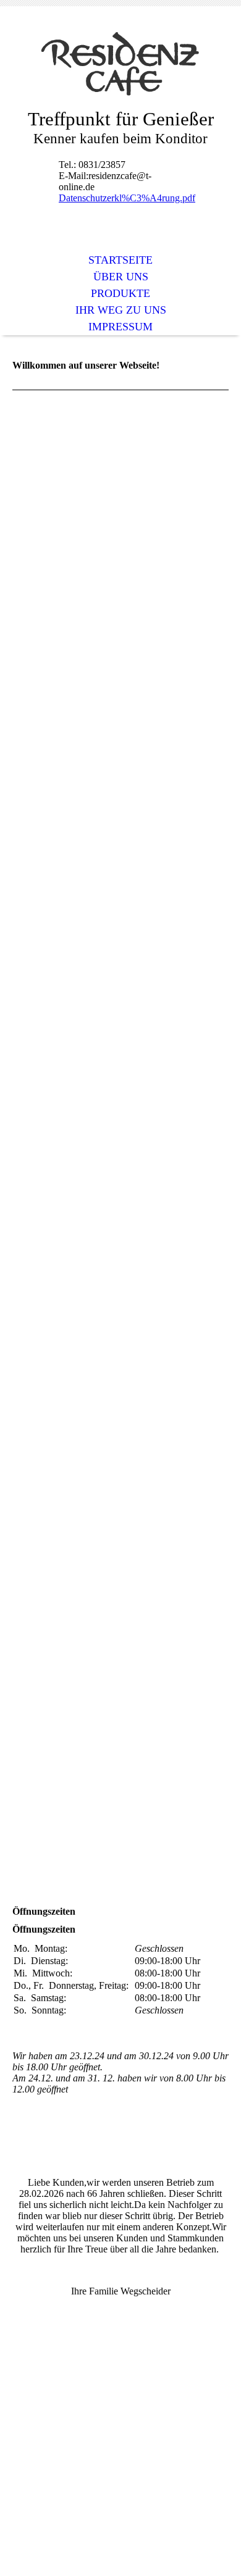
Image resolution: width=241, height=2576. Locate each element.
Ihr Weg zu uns (121, 310)
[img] (120, 66)
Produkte (120, 293)
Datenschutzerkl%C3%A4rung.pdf (127, 198)
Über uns (121, 277)
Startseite (120, 260)
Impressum (120, 327)
